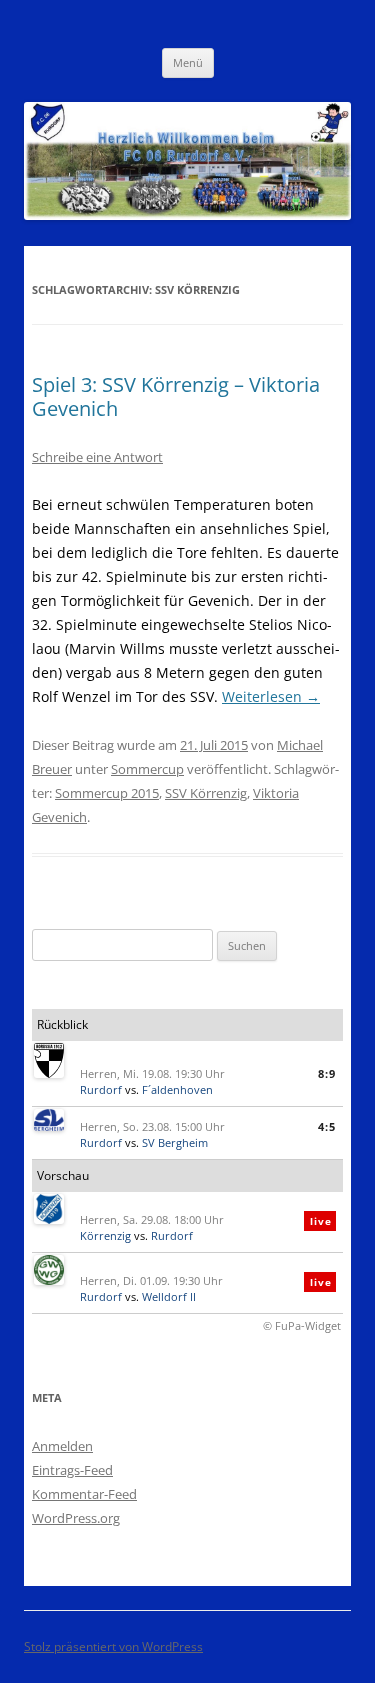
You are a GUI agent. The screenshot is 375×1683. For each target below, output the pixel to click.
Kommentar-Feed (84, 1494)
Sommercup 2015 (107, 793)
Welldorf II (169, 1296)
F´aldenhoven (177, 1089)
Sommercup (147, 769)
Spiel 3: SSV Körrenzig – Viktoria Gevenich (176, 396)
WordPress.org (76, 1518)
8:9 (327, 1073)
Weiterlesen (271, 696)
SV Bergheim (175, 1142)
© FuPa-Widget (302, 1325)
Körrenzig (105, 1235)
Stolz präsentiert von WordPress (113, 1646)
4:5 (327, 1126)
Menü (188, 62)
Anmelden (62, 1446)
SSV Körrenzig (206, 793)
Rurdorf (101, 1089)
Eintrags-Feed (72, 1470)
